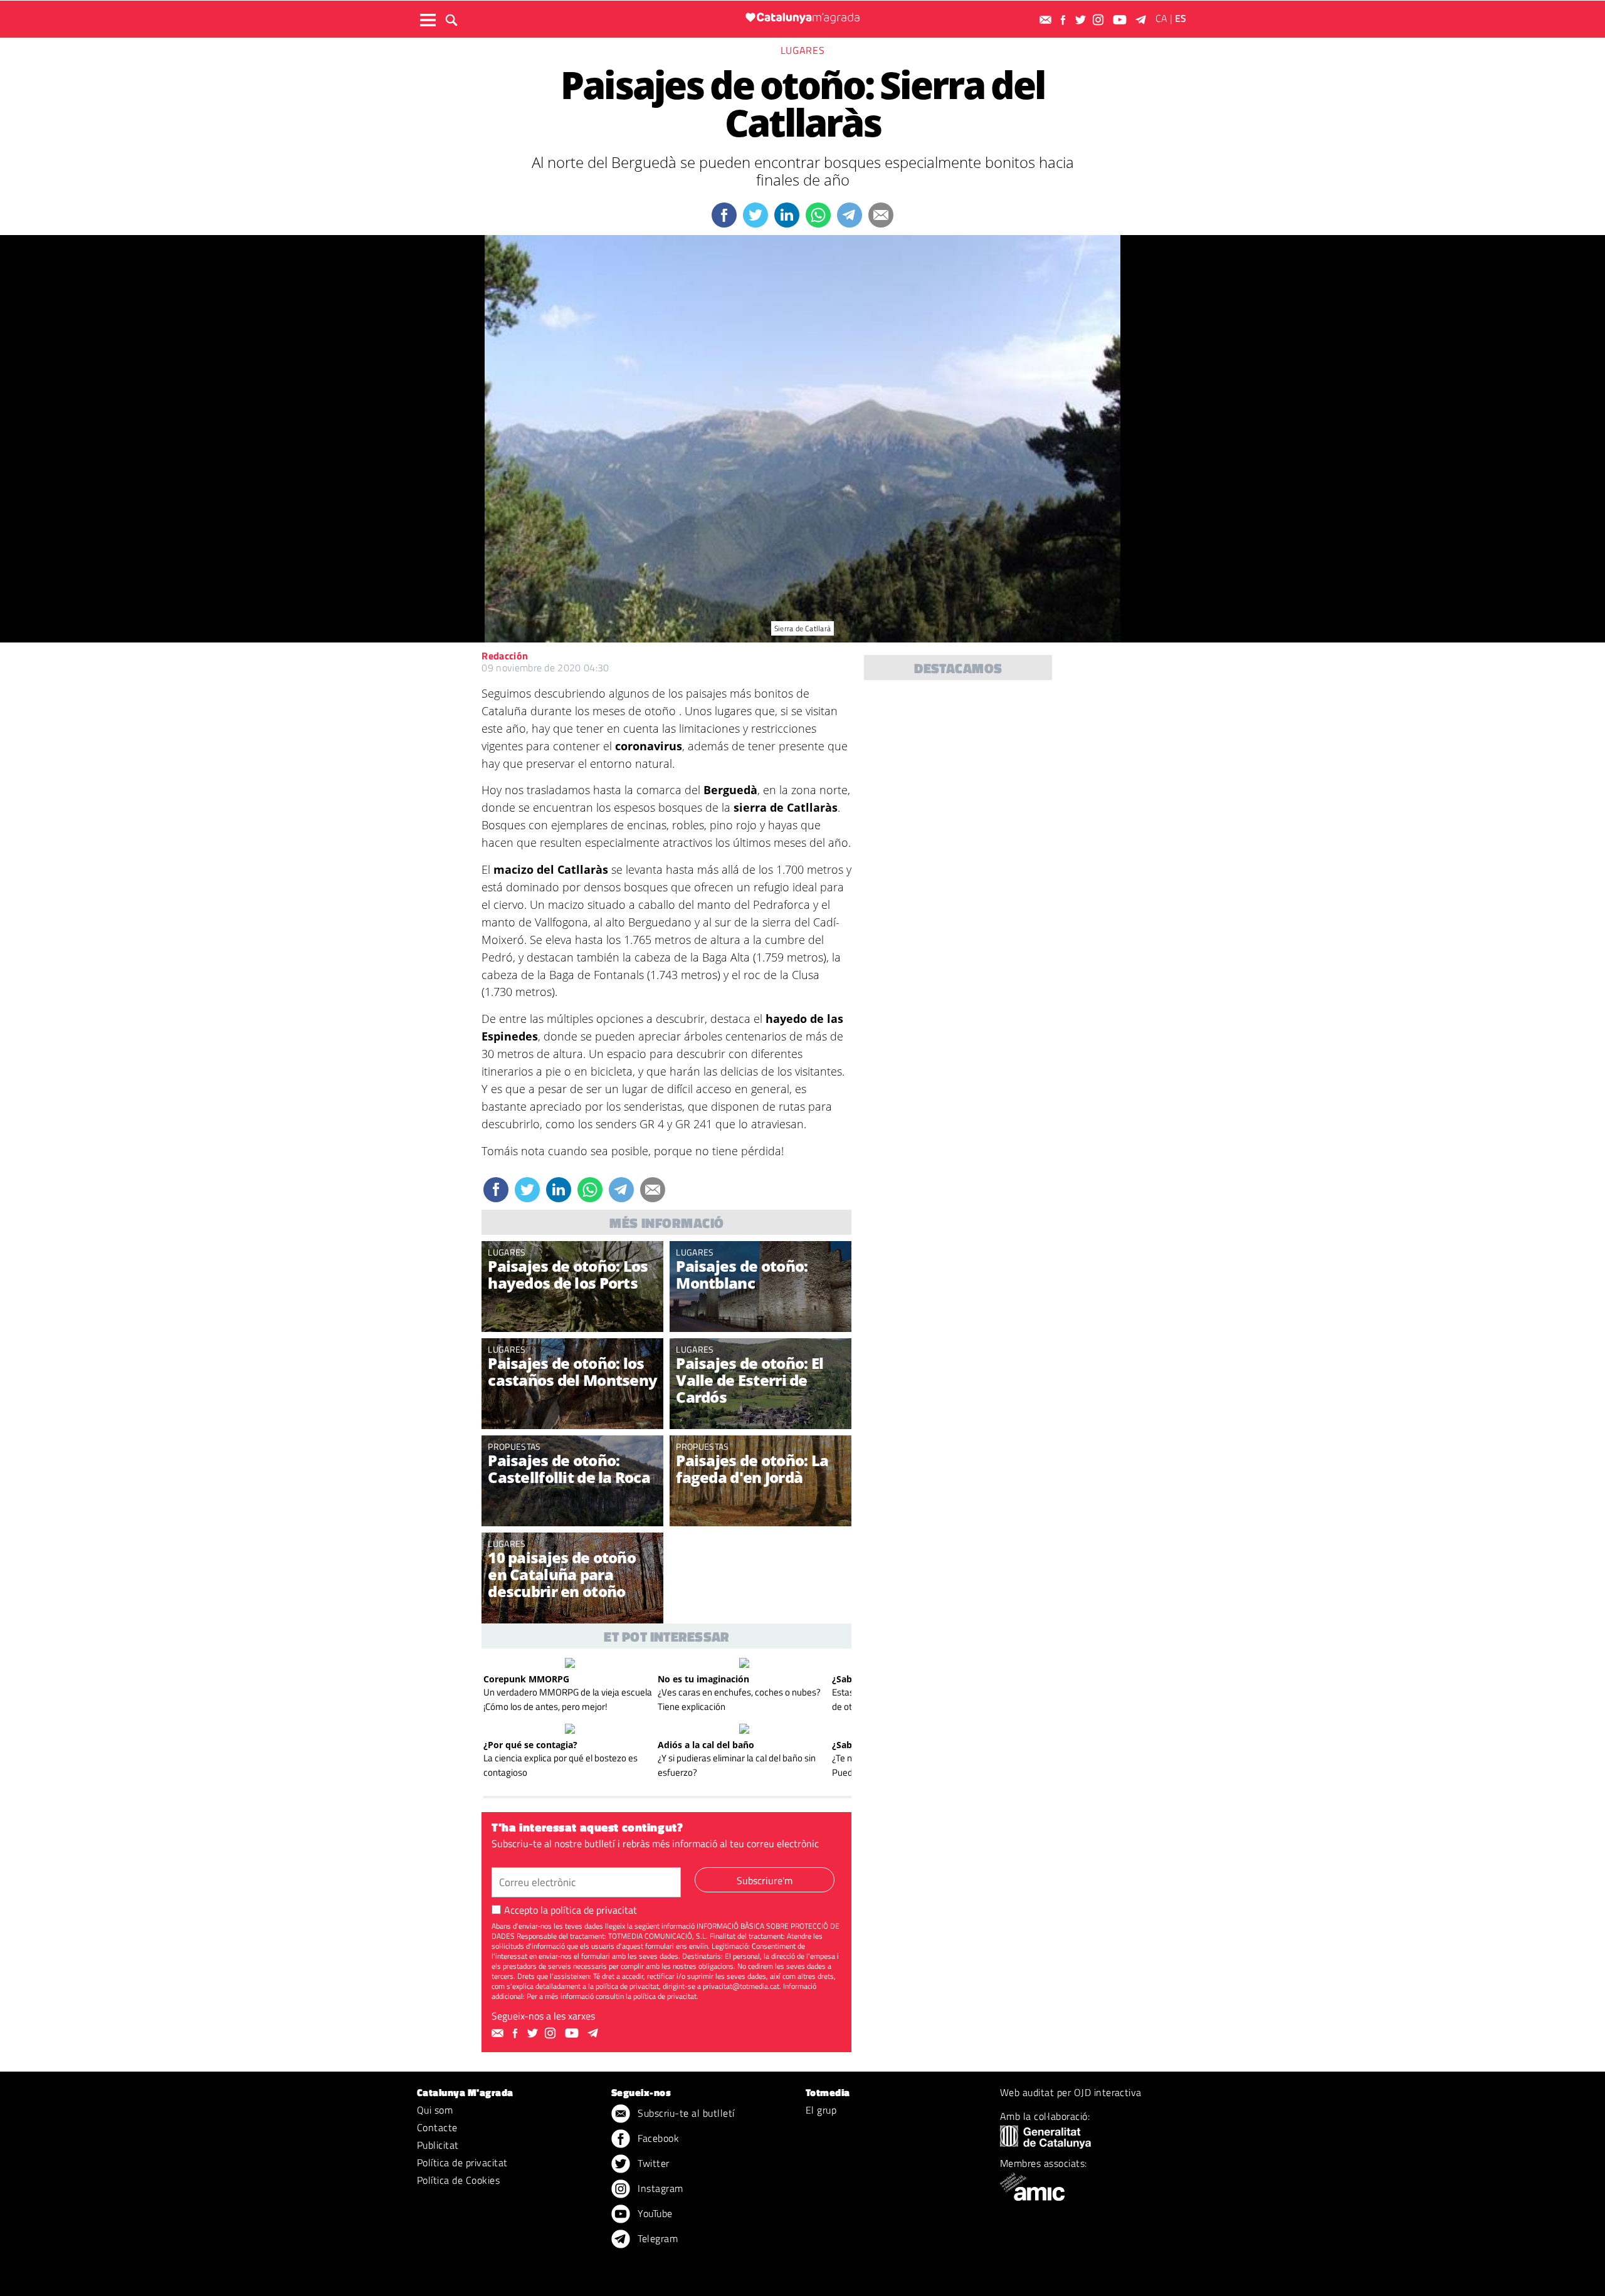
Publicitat (438, 2145)
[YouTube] (1121, 20)
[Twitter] (1082, 20)
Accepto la (571, 1910)
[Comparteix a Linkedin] (787, 215)
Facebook (657, 2138)
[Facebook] (1065, 20)
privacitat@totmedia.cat (741, 1986)
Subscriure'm (765, 1880)
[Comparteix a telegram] (850, 215)
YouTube (654, 2213)
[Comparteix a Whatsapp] (818, 215)
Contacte (437, 2127)
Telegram (656, 2238)
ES (1181, 18)
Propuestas (514, 1446)
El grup (821, 2110)
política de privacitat (594, 1910)
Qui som (435, 2110)
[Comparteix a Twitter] (755, 215)
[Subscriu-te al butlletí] (1047, 20)
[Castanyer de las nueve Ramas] (572, 1395)
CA (1161, 18)
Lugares (802, 50)
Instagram (659, 2188)
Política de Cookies (458, 2180)
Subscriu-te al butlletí (685, 2113)
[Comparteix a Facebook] (724, 215)
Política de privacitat (462, 2162)
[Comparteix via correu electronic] (881, 215)
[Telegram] (1143, 20)
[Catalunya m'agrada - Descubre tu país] (802, 18)
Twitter (652, 2163)
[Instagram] (1100, 20)
